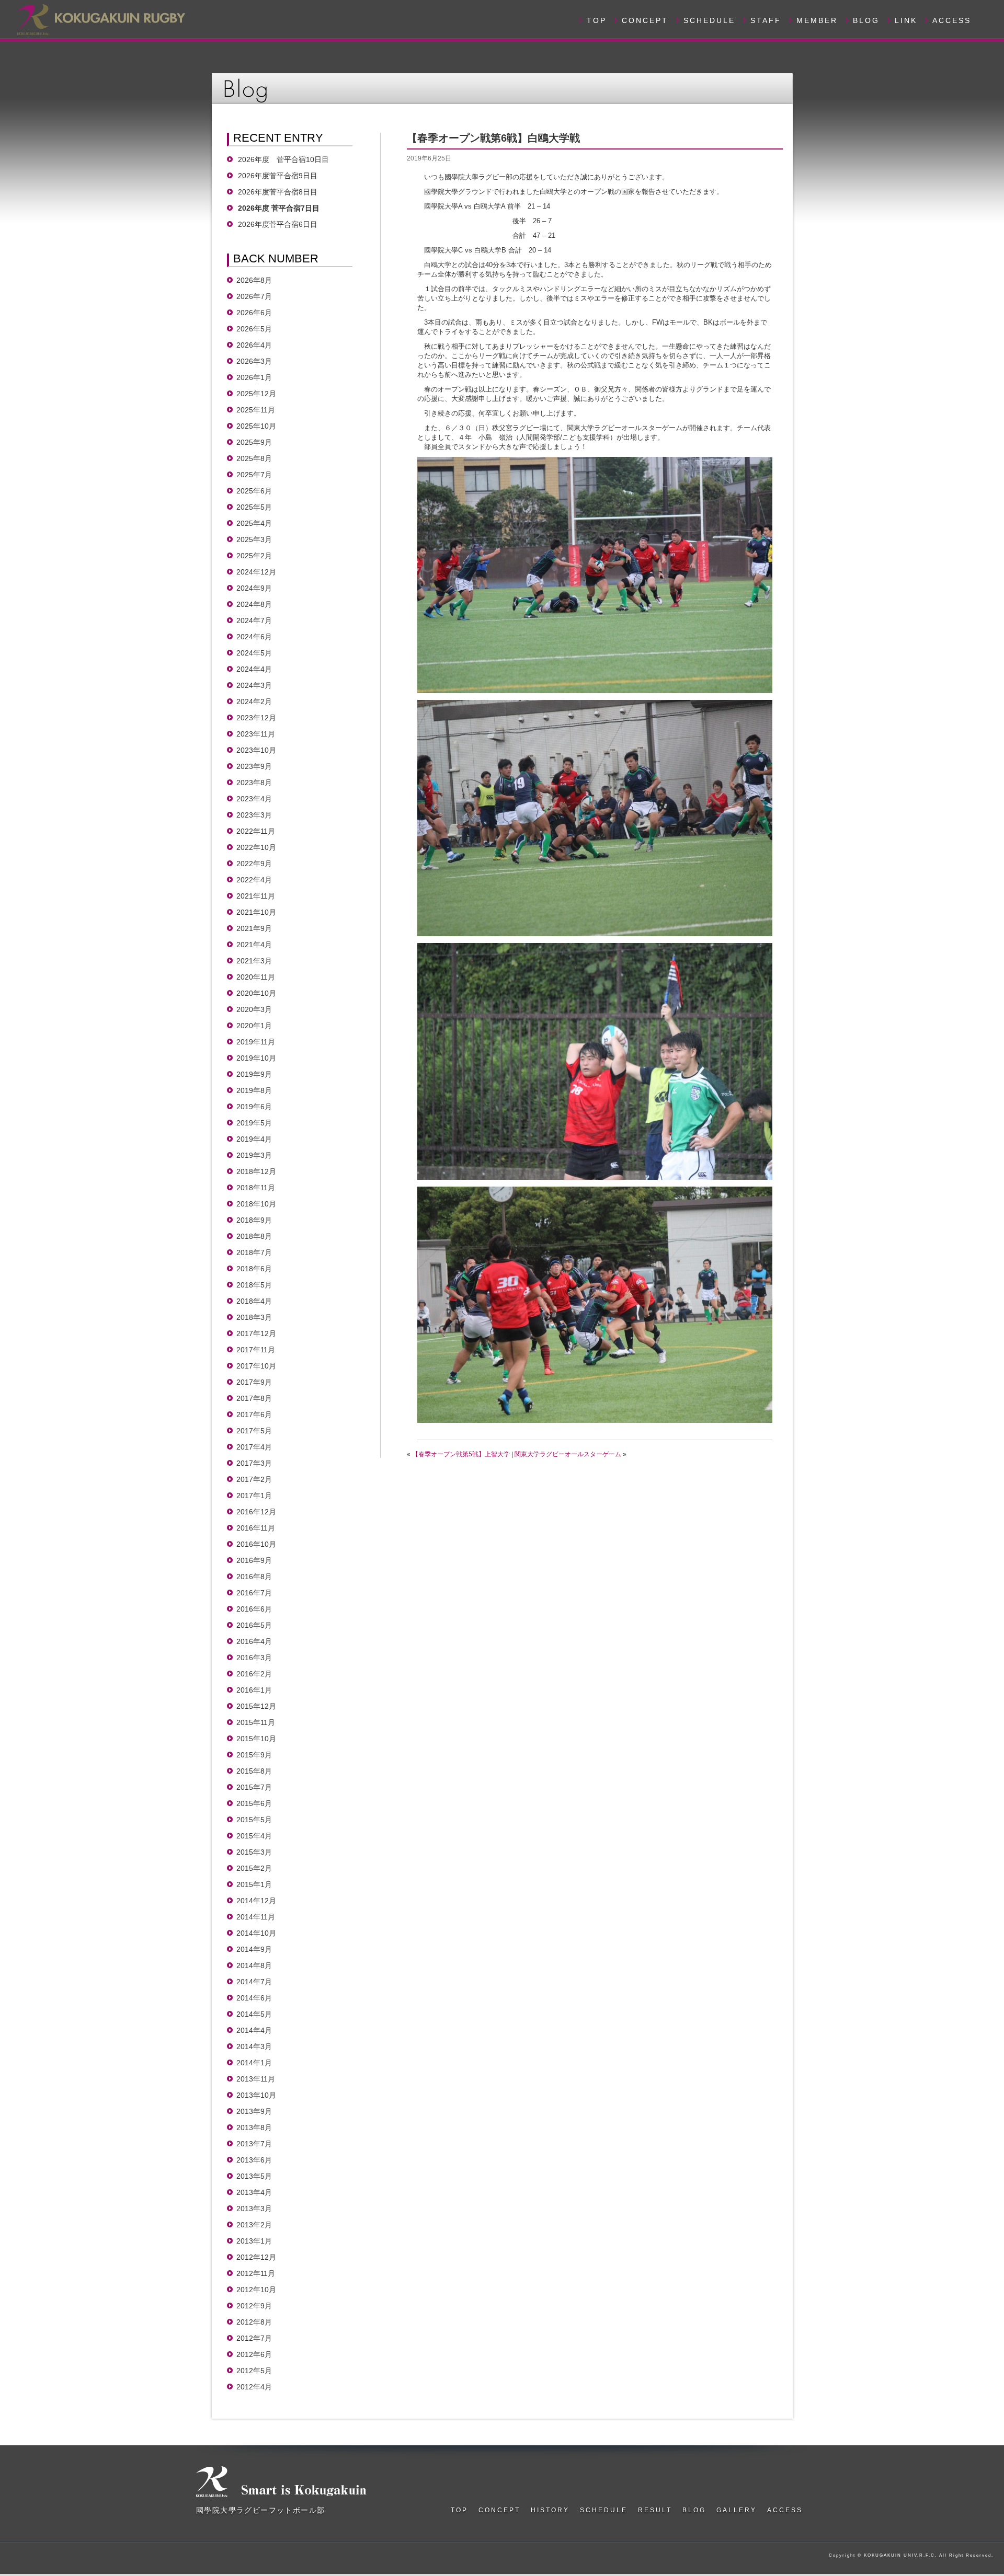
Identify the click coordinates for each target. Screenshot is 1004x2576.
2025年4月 (254, 523)
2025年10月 (256, 426)
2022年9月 (254, 864)
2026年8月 (254, 280)
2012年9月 (254, 2306)
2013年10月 (256, 2095)
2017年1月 (254, 1496)
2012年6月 (254, 2354)
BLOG (866, 20)
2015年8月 (254, 1771)
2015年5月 (254, 1820)
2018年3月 (254, 1317)
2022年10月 (256, 847)
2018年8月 (254, 1236)
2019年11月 (256, 1042)
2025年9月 (254, 442)
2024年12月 (256, 572)
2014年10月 (256, 1933)
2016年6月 (254, 1609)
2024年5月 (254, 653)
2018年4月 (254, 1301)
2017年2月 (254, 1479)
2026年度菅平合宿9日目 (278, 176)
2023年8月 (254, 783)
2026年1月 (254, 377)
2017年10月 (256, 1366)
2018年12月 (256, 1171)
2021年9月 (254, 928)
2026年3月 (254, 361)
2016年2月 (254, 1674)
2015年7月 (254, 1787)
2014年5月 (254, 2014)
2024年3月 (254, 685)
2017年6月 (254, 1414)
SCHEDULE (709, 20)
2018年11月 (256, 1188)
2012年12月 (256, 2257)
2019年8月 (254, 1090)
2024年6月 (254, 637)
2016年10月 (256, 1544)
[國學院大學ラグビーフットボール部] (100, 18)
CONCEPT (645, 20)
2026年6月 (254, 313)
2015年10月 (256, 1739)
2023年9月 (254, 766)
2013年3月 (254, 2209)
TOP (597, 20)
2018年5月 (254, 1285)
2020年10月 (256, 993)
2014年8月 (254, 1965)
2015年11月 (256, 1722)
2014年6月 (254, 1998)
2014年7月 (254, 1982)
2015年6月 (254, 1803)
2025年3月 (254, 539)
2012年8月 (254, 2322)
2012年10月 (256, 2290)
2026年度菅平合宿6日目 (281, 224)
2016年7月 (254, 1593)
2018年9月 (254, 1220)
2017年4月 (254, 1447)
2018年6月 (254, 1269)
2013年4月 (254, 2192)
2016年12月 (256, 1512)
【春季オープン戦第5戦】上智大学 (461, 1454)
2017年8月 (254, 1398)
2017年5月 (254, 1431)
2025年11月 (256, 410)
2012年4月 (254, 2387)
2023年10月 (256, 750)
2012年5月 (254, 2371)
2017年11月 (256, 1350)
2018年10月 (256, 1204)
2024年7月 (254, 620)
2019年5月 (254, 1123)
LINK (906, 20)
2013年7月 (254, 2144)
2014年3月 (254, 2046)
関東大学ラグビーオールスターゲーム (568, 1454)
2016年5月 (254, 1625)
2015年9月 (254, 1755)
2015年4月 (254, 1836)
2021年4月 (254, 945)
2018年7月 (254, 1252)
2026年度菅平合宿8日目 (278, 192)
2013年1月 (254, 2241)
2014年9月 (254, 1949)
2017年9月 (254, 1382)
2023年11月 (256, 734)
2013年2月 (254, 2225)
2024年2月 (254, 701)
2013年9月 (254, 2111)
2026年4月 (254, 345)
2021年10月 (256, 912)
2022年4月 (254, 880)
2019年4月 (254, 1139)
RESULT (655, 2510)
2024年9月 (254, 588)
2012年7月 (254, 2338)
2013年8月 (254, 2127)
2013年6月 (254, 2160)
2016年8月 (254, 1577)
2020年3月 (254, 1009)
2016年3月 (254, 1658)
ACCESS (952, 20)
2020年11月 (256, 977)
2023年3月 (254, 815)
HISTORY (550, 2510)
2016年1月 (254, 1690)
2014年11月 (256, 1917)
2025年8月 (254, 458)
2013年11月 (256, 2079)
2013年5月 (254, 2176)
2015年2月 (254, 1868)
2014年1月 (254, 2063)
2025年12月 (256, 394)
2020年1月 (254, 1026)
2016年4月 (254, 1641)
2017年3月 (254, 1463)
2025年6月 (254, 491)
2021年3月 (254, 961)
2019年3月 (254, 1155)
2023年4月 (254, 799)
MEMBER (817, 20)
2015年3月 (254, 1852)
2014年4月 (254, 2030)
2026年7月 (254, 296)
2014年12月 (256, 1901)
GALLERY (737, 2510)
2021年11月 (256, 896)
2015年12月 (256, 1706)
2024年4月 (254, 669)
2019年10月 (256, 1058)
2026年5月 (254, 329)
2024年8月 (254, 604)
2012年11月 (256, 2273)
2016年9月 (254, 1560)
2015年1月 (254, 1884)
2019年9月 (254, 1074)
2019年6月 (254, 1107)
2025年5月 (254, 507)
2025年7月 (254, 475)
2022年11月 (256, 831)
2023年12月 (256, 718)
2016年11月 (256, 1528)
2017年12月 (256, 1333)
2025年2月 (254, 556)
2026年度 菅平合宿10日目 (283, 159)
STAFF (766, 20)
